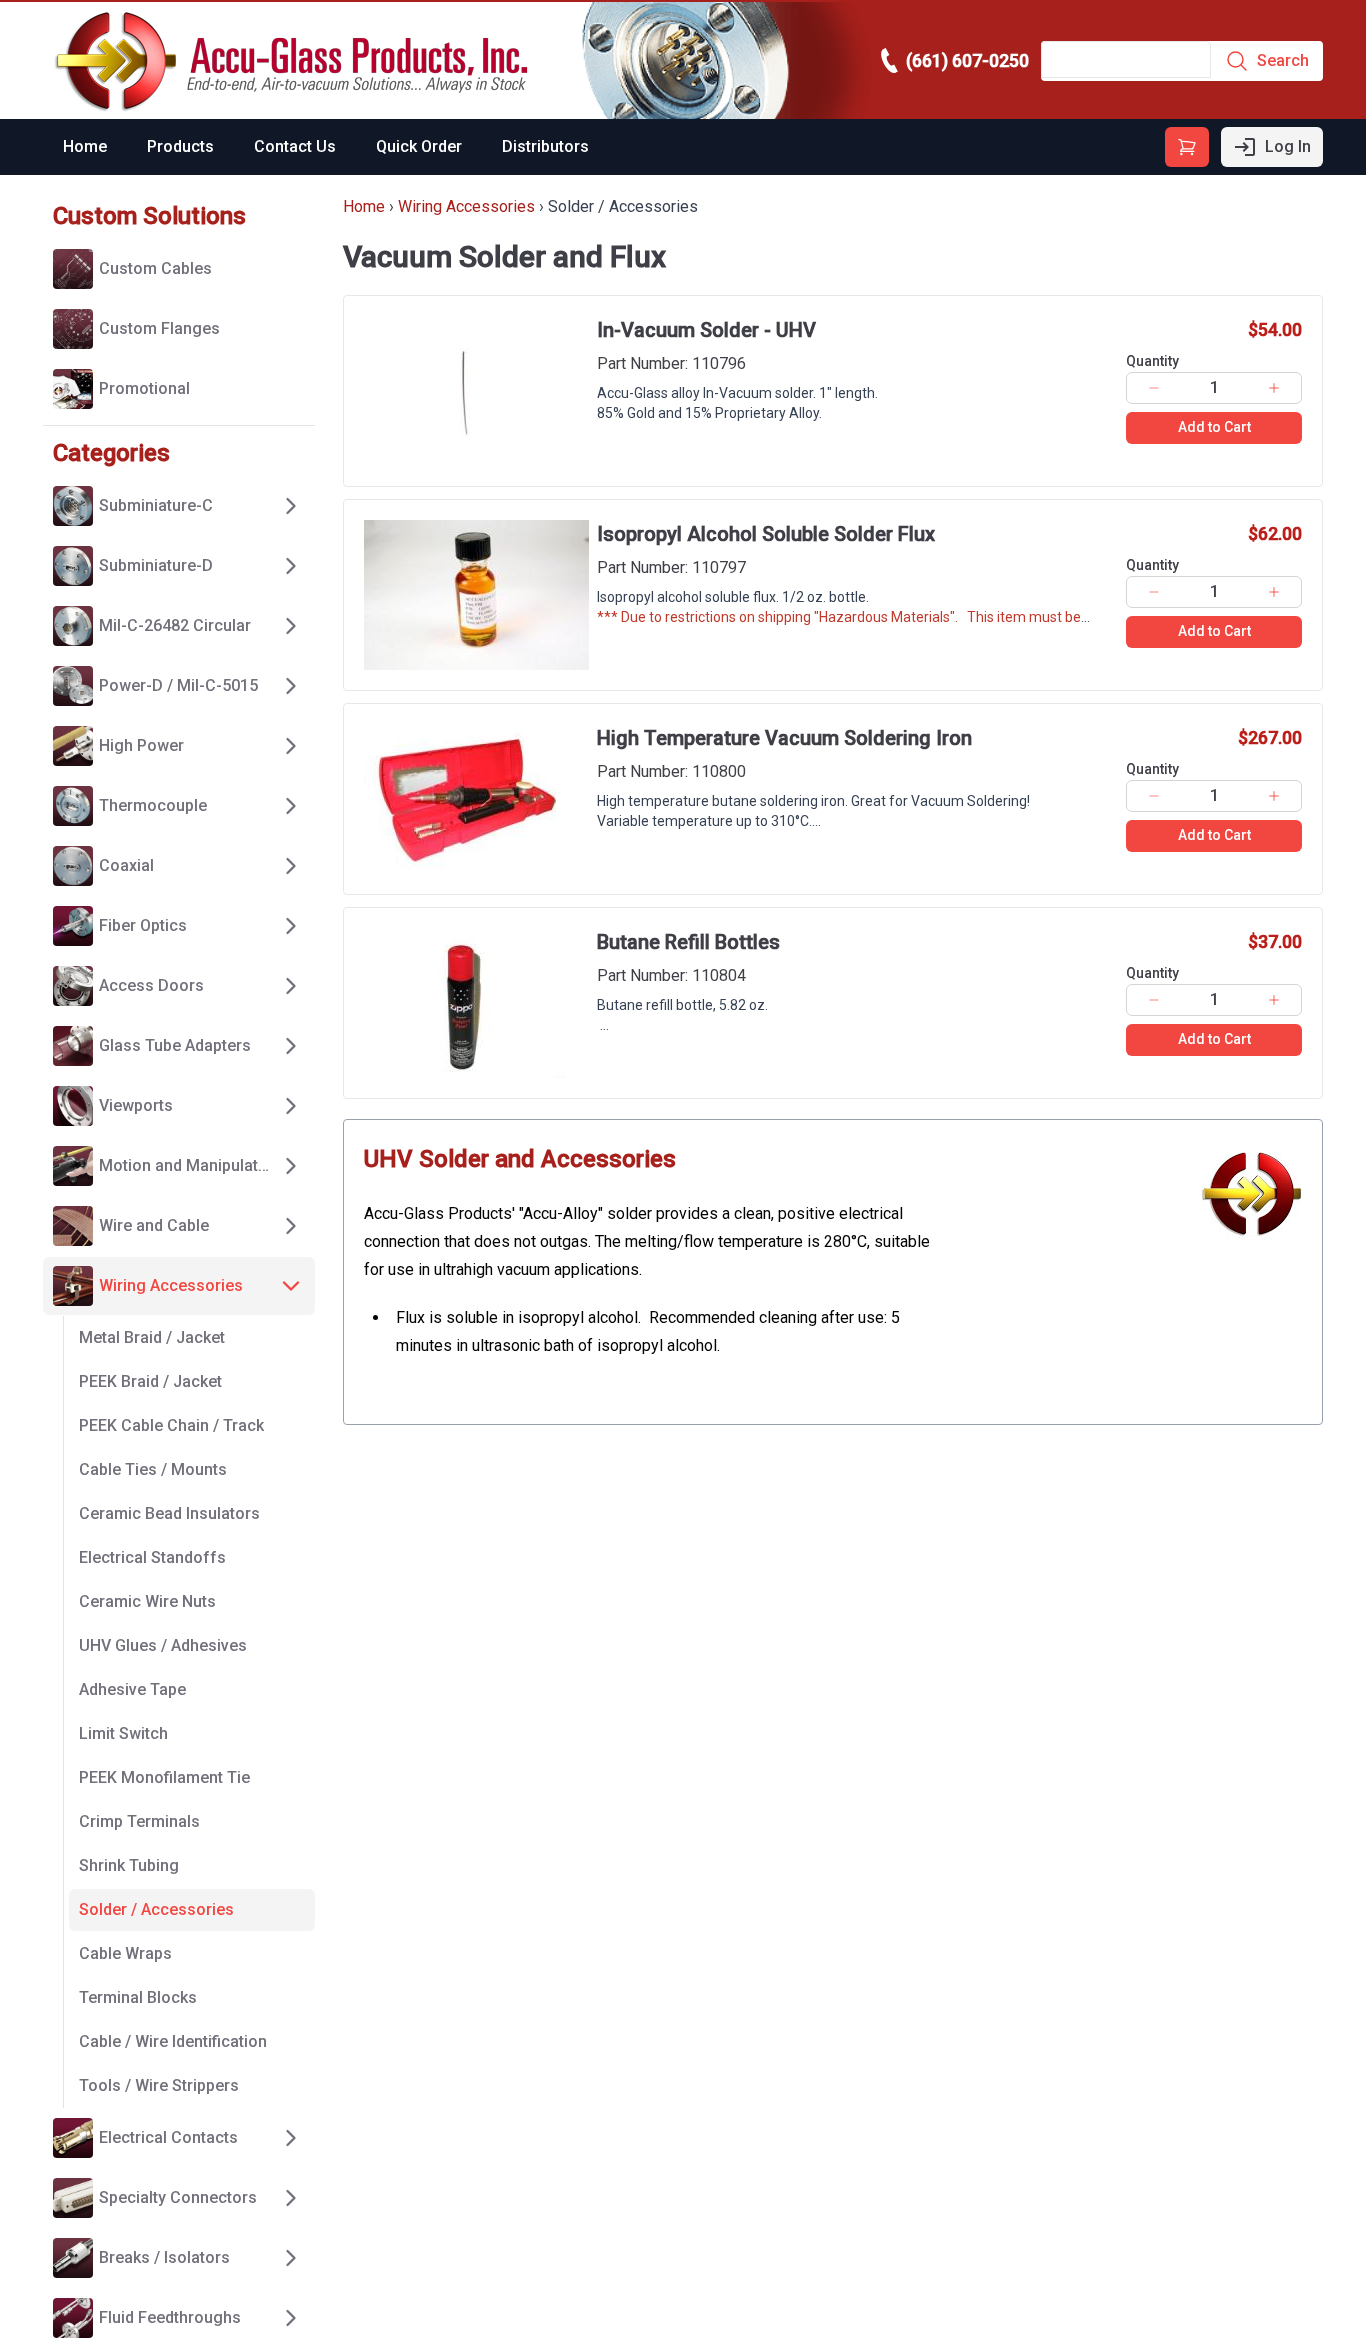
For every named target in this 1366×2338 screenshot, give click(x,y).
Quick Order (419, 146)
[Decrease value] (1153, 388)
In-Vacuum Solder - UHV (706, 330)
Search (1283, 60)
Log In (1288, 146)
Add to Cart (1214, 427)
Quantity (1152, 361)
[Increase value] (1274, 388)
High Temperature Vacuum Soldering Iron (784, 738)
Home (85, 146)
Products (180, 146)
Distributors (545, 146)
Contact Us (295, 146)
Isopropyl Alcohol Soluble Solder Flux (766, 534)
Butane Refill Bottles (688, 942)
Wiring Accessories (466, 206)
